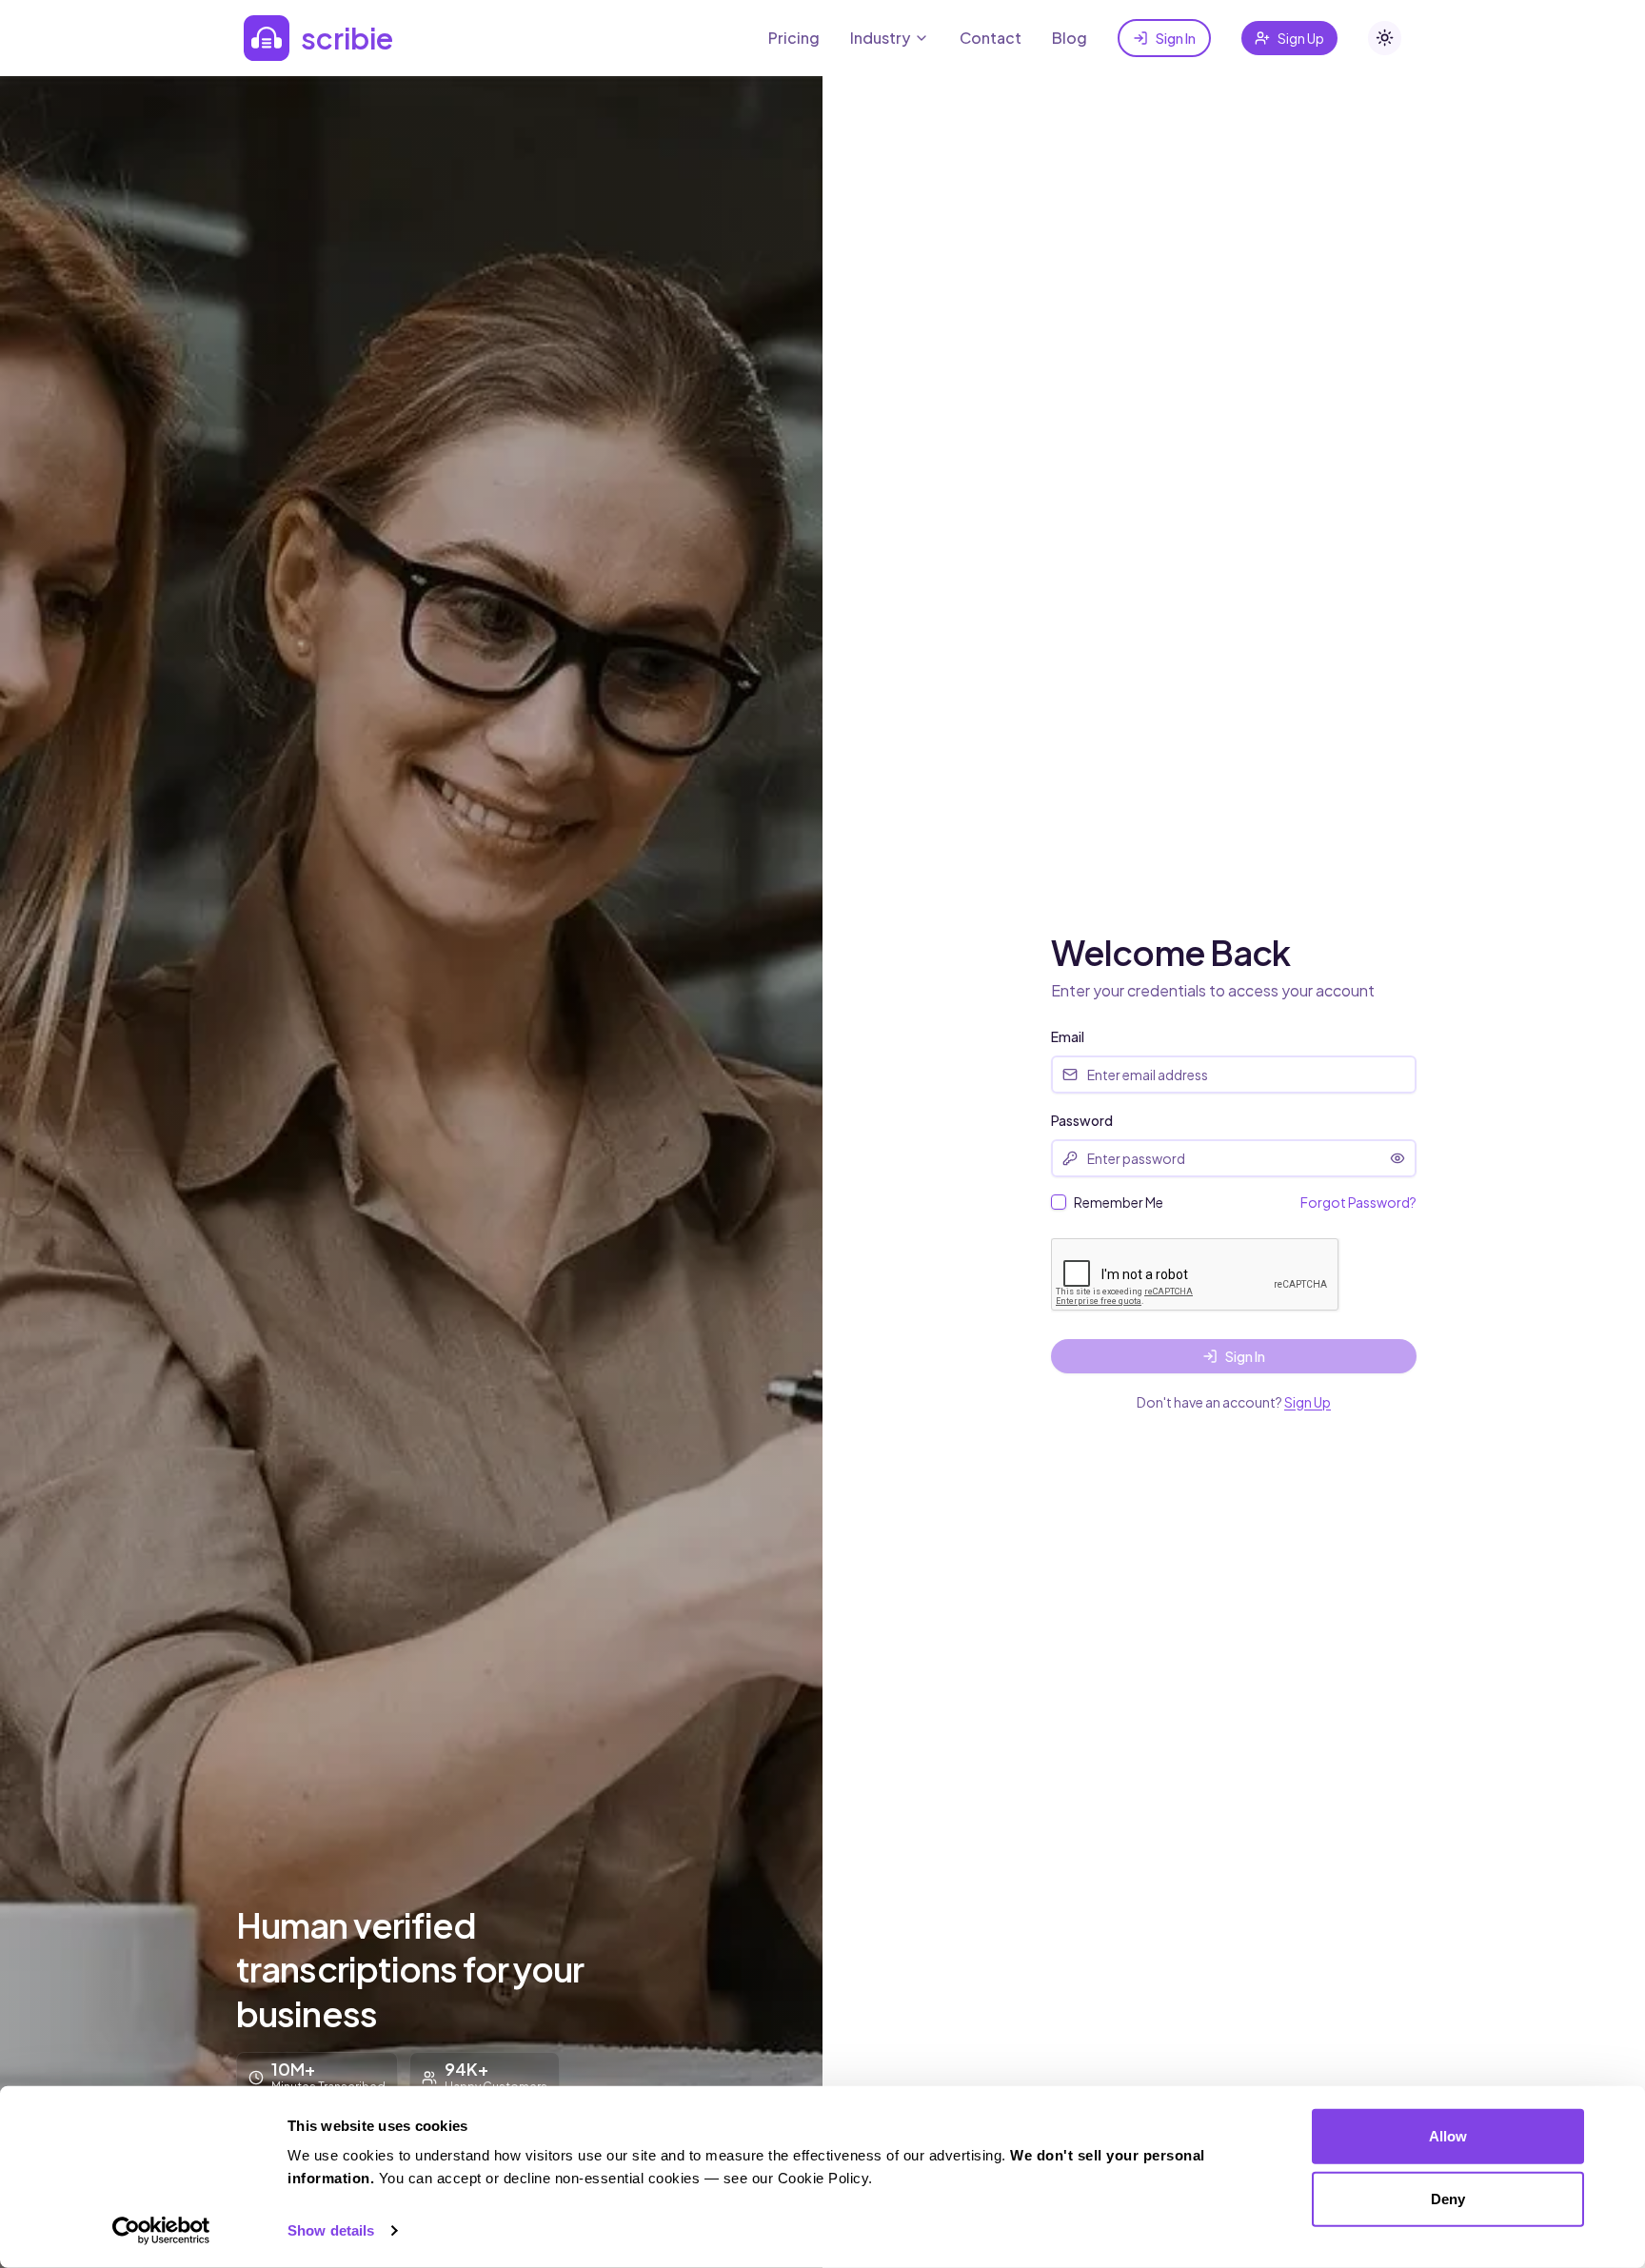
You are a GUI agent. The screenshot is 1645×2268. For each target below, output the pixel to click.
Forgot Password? (1358, 1202)
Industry (880, 38)
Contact (991, 38)
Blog (1070, 38)
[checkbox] (1059, 1202)
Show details (331, 2230)
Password (1082, 1120)
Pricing (794, 38)
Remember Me (1119, 1202)
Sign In (1176, 38)
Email (1068, 1036)
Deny (1448, 2198)
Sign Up (1301, 38)
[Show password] (1397, 1158)
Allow (1448, 2136)
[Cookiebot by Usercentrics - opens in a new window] (161, 2231)
